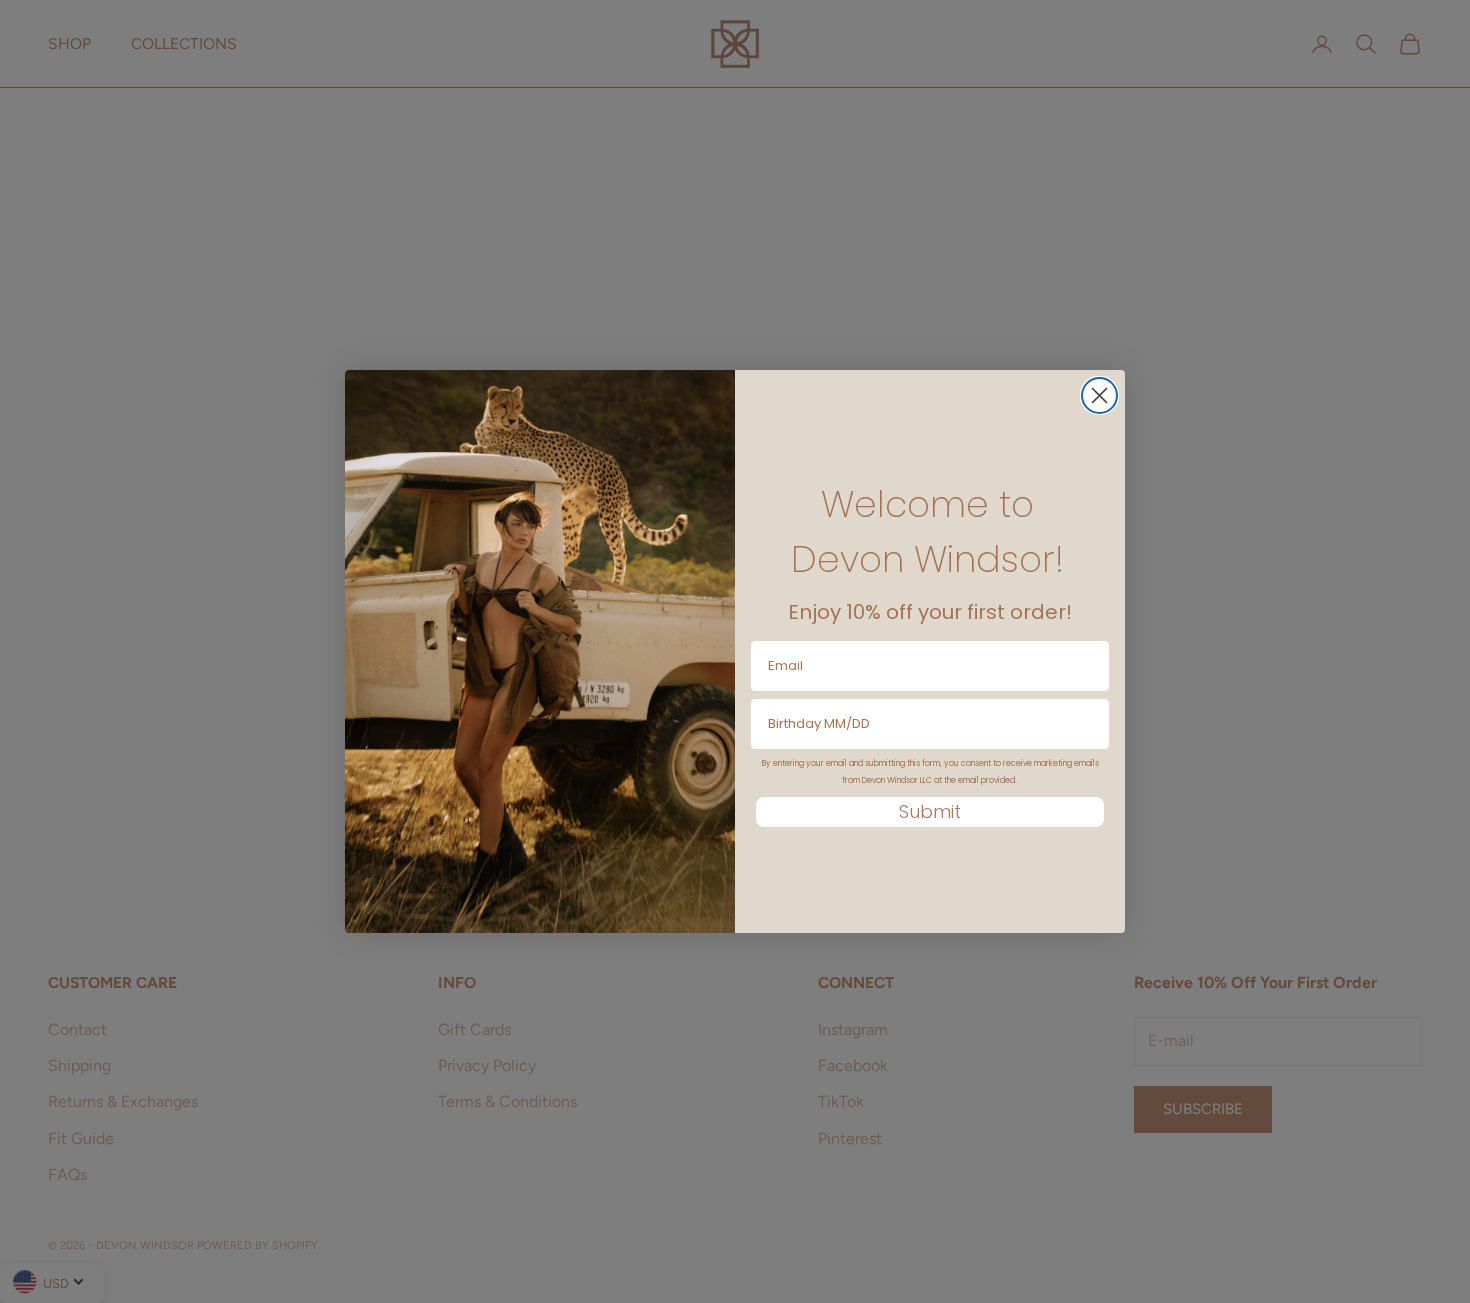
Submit (930, 811)
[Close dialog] (1099, 395)
